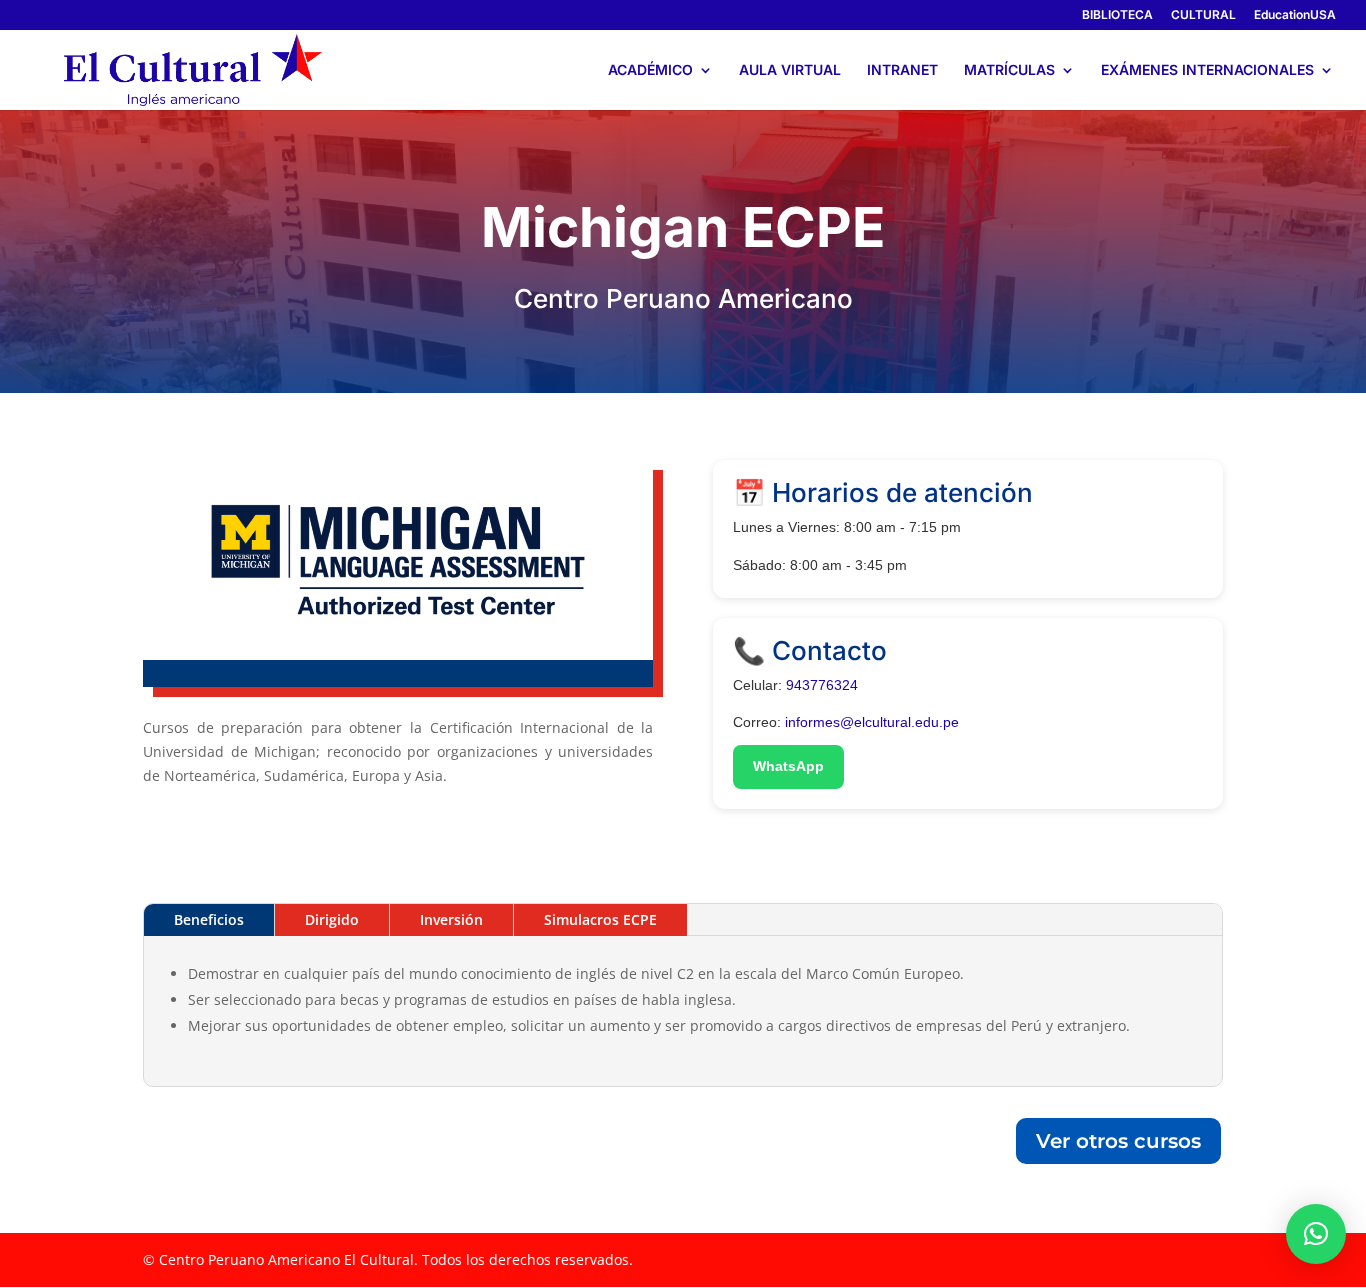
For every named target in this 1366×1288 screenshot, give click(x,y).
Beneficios (209, 919)
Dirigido (332, 919)
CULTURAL (1203, 15)
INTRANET (902, 70)
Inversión (451, 919)
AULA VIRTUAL (790, 70)
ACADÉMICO (650, 70)
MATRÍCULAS (1009, 70)
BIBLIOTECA (1117, 15)
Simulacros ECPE (600, 919)
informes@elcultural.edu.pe (872, 722)
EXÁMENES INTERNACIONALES (1207, 70)
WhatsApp (788, 766)
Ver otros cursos (1118, 1141)
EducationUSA (1295, 15)
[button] (1316, 1234)
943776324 (824, 685)
